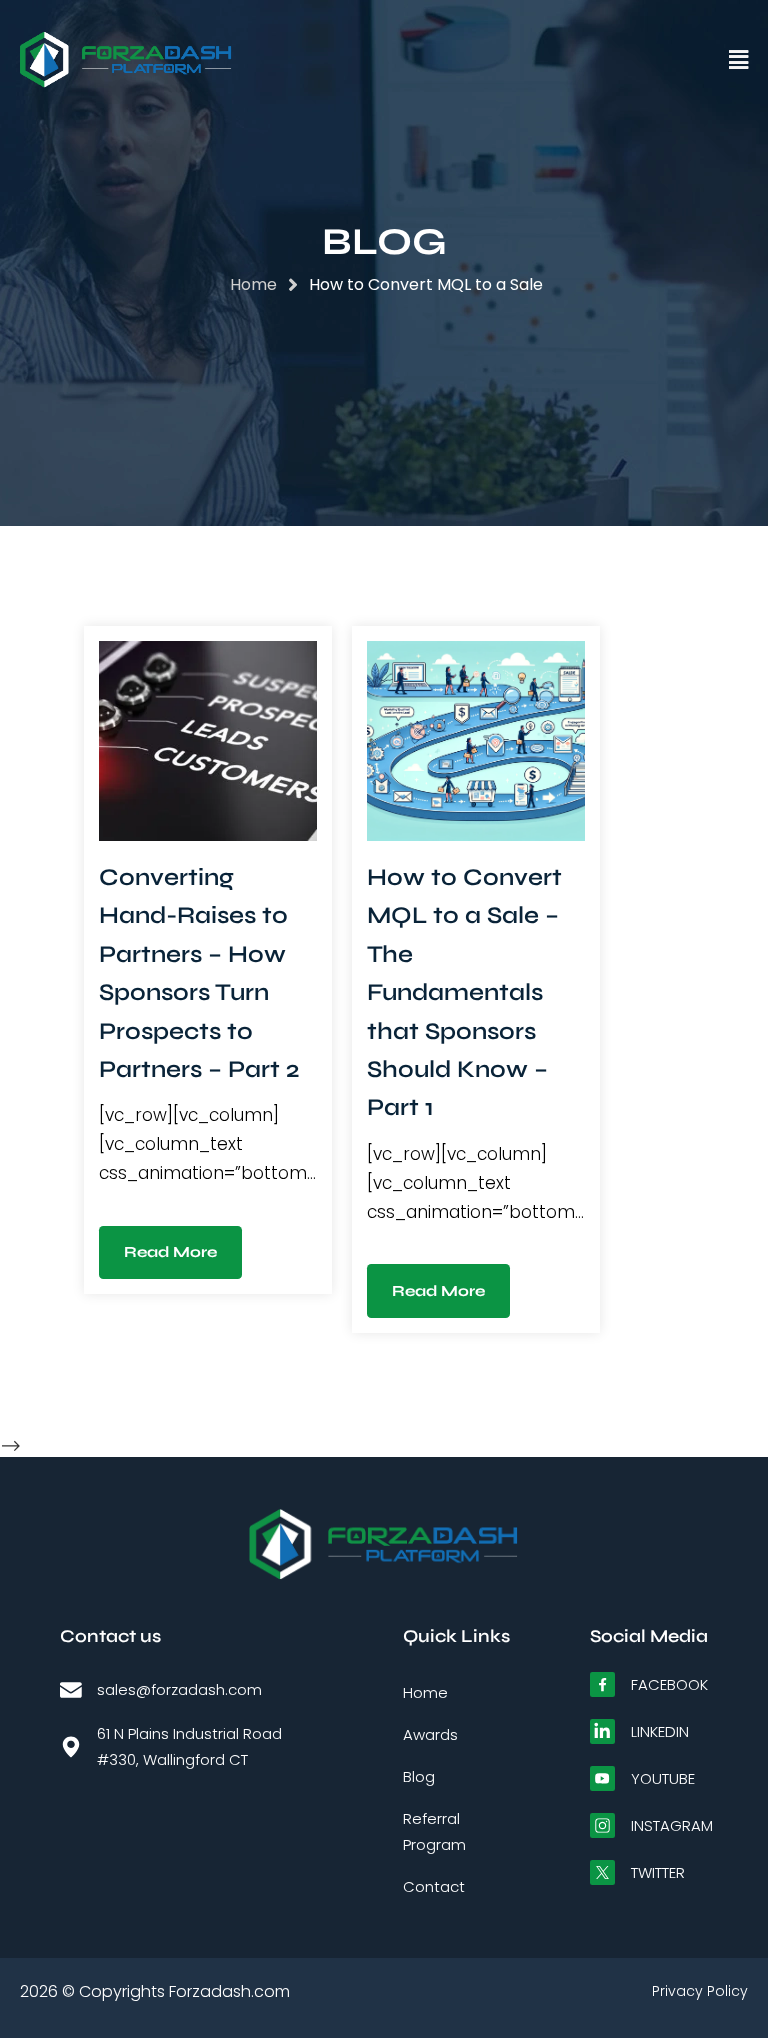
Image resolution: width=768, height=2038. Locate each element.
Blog (419, 1776)
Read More (170, 1252)
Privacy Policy (700, 1991)
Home (425, 1692)
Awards (430, 1734)
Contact (434, 1886)
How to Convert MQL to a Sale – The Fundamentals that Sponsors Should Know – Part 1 (464, 992)
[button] (493, 60)
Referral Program (434, 1831)
